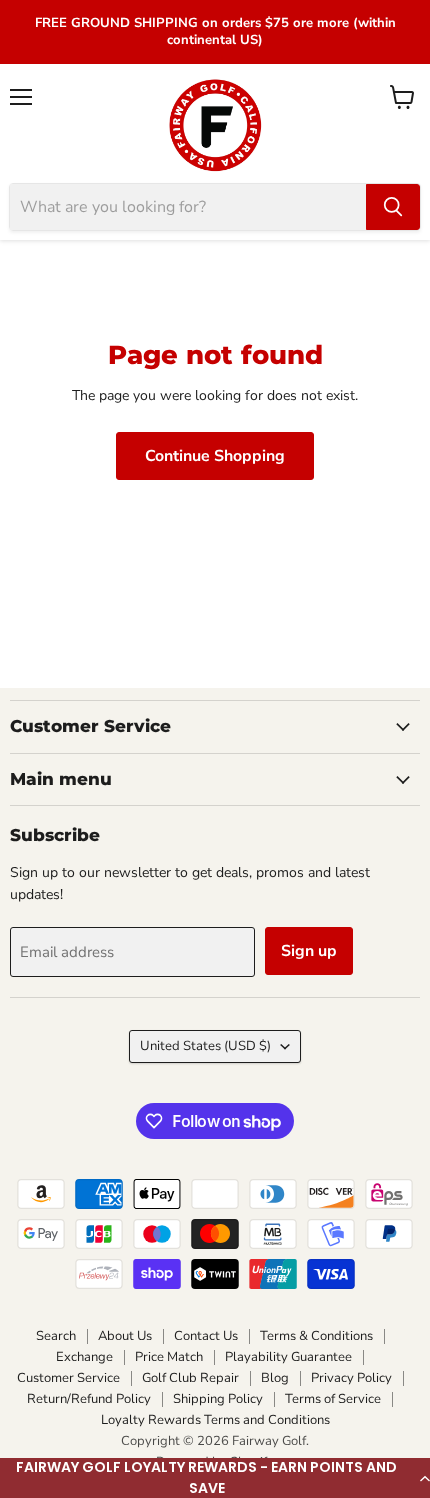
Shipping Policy (218, 1399)
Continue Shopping (215, 456)
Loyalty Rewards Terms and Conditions (215, 1420)
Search (56, 1336)
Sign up (309, 951)
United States (205, 1046)
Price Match (169, 1357)
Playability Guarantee (288, 1357)
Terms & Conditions (316, 1336)
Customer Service (68, 1378)
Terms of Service (333, 1399)
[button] (215, 1478)
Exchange (84, 1357)
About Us (125, 1336)
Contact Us (206, 1336)
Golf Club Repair (190, 1378)
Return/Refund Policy (89, 1399)
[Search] (393, 207)
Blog (275, 1378)
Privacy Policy (351, 1378)
